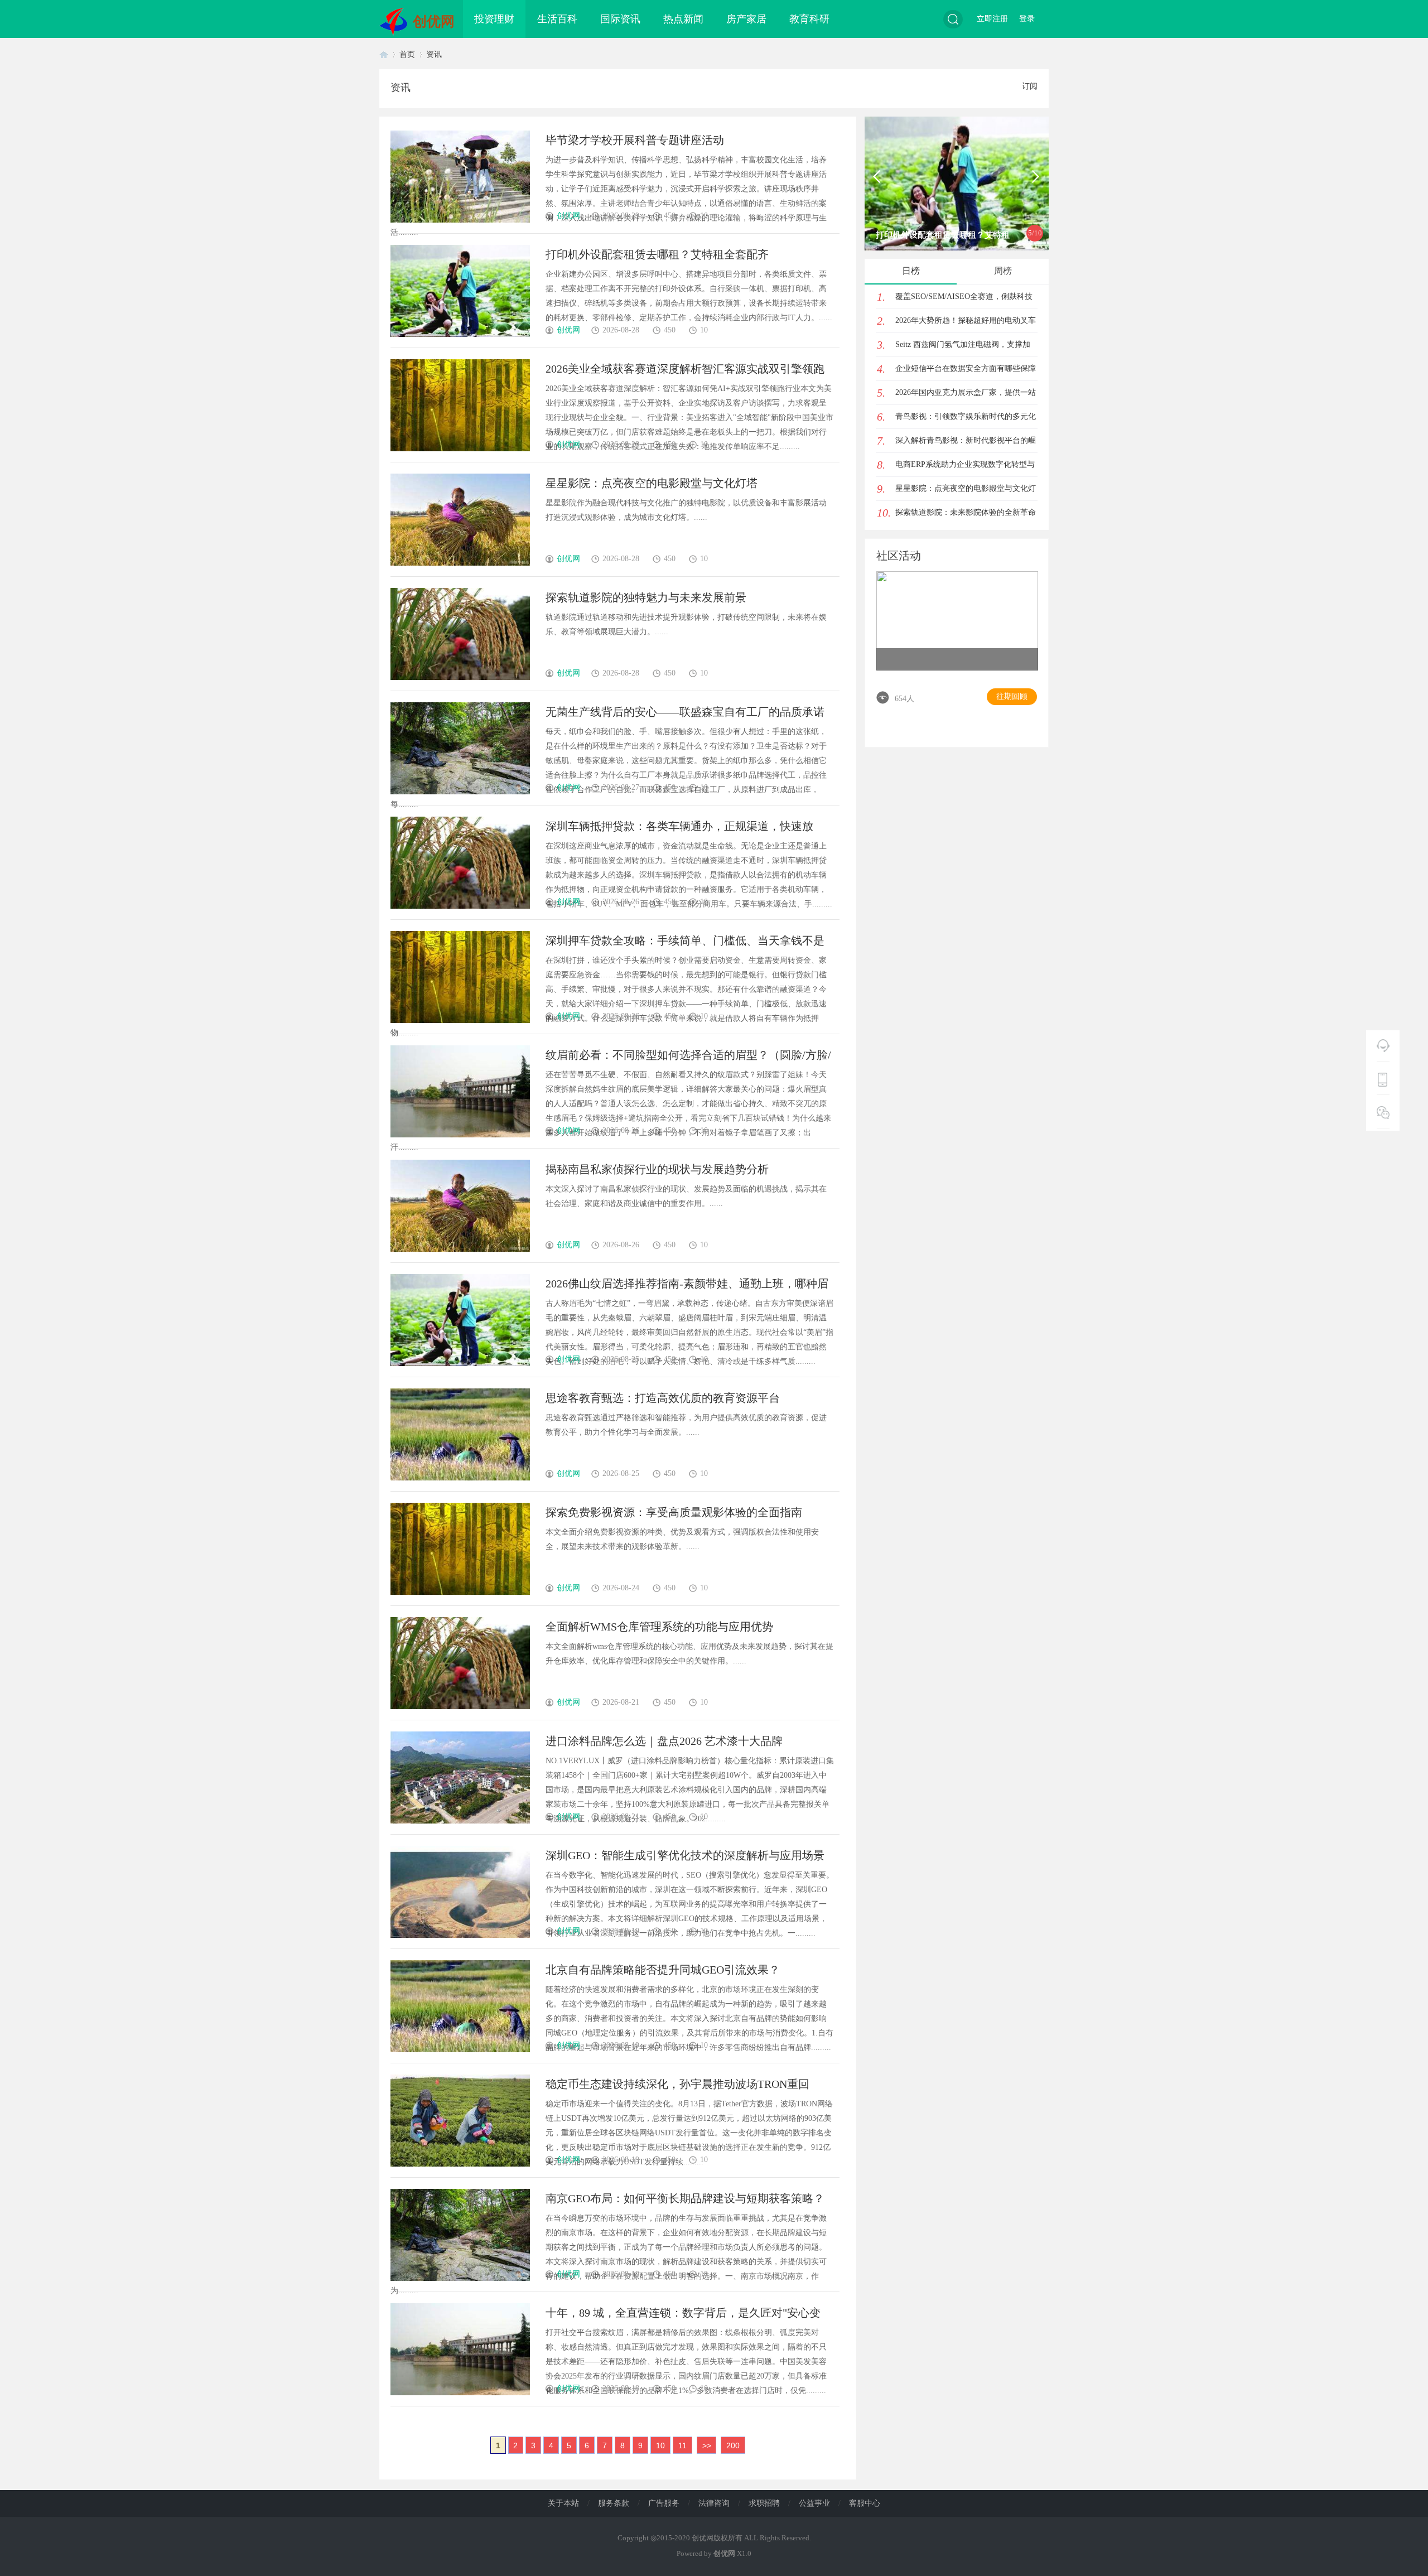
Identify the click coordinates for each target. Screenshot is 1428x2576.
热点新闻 (683, 19)
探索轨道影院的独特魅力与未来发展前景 (646, 597)
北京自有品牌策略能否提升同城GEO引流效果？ (663, 1970)
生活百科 (557, 19)
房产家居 (746, 19)
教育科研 (809, 19)
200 (733, 2445)
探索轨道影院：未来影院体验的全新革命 (966, 512)
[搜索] (953, 19)
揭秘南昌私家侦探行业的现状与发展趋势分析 (657, 1169)
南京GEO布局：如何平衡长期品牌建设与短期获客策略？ (685, 2198)
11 (682, 2445)
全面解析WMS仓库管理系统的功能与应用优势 (659, 1627)
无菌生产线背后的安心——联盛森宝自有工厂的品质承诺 (685, 712)
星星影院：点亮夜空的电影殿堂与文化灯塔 (652, 483)
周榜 (1003, 271)
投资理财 (494, 19)
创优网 (434, 21)
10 (660, 2445)
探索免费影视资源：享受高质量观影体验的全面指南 (674, 1512)
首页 (384, 54)
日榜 (911, 271)
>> (707, 2445)
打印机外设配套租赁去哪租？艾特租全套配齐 (657, 254)
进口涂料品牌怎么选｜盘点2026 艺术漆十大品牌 (664, 1741)
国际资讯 (620, 19)
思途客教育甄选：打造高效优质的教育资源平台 (663, 1398)
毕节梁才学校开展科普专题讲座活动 (635, 140)
